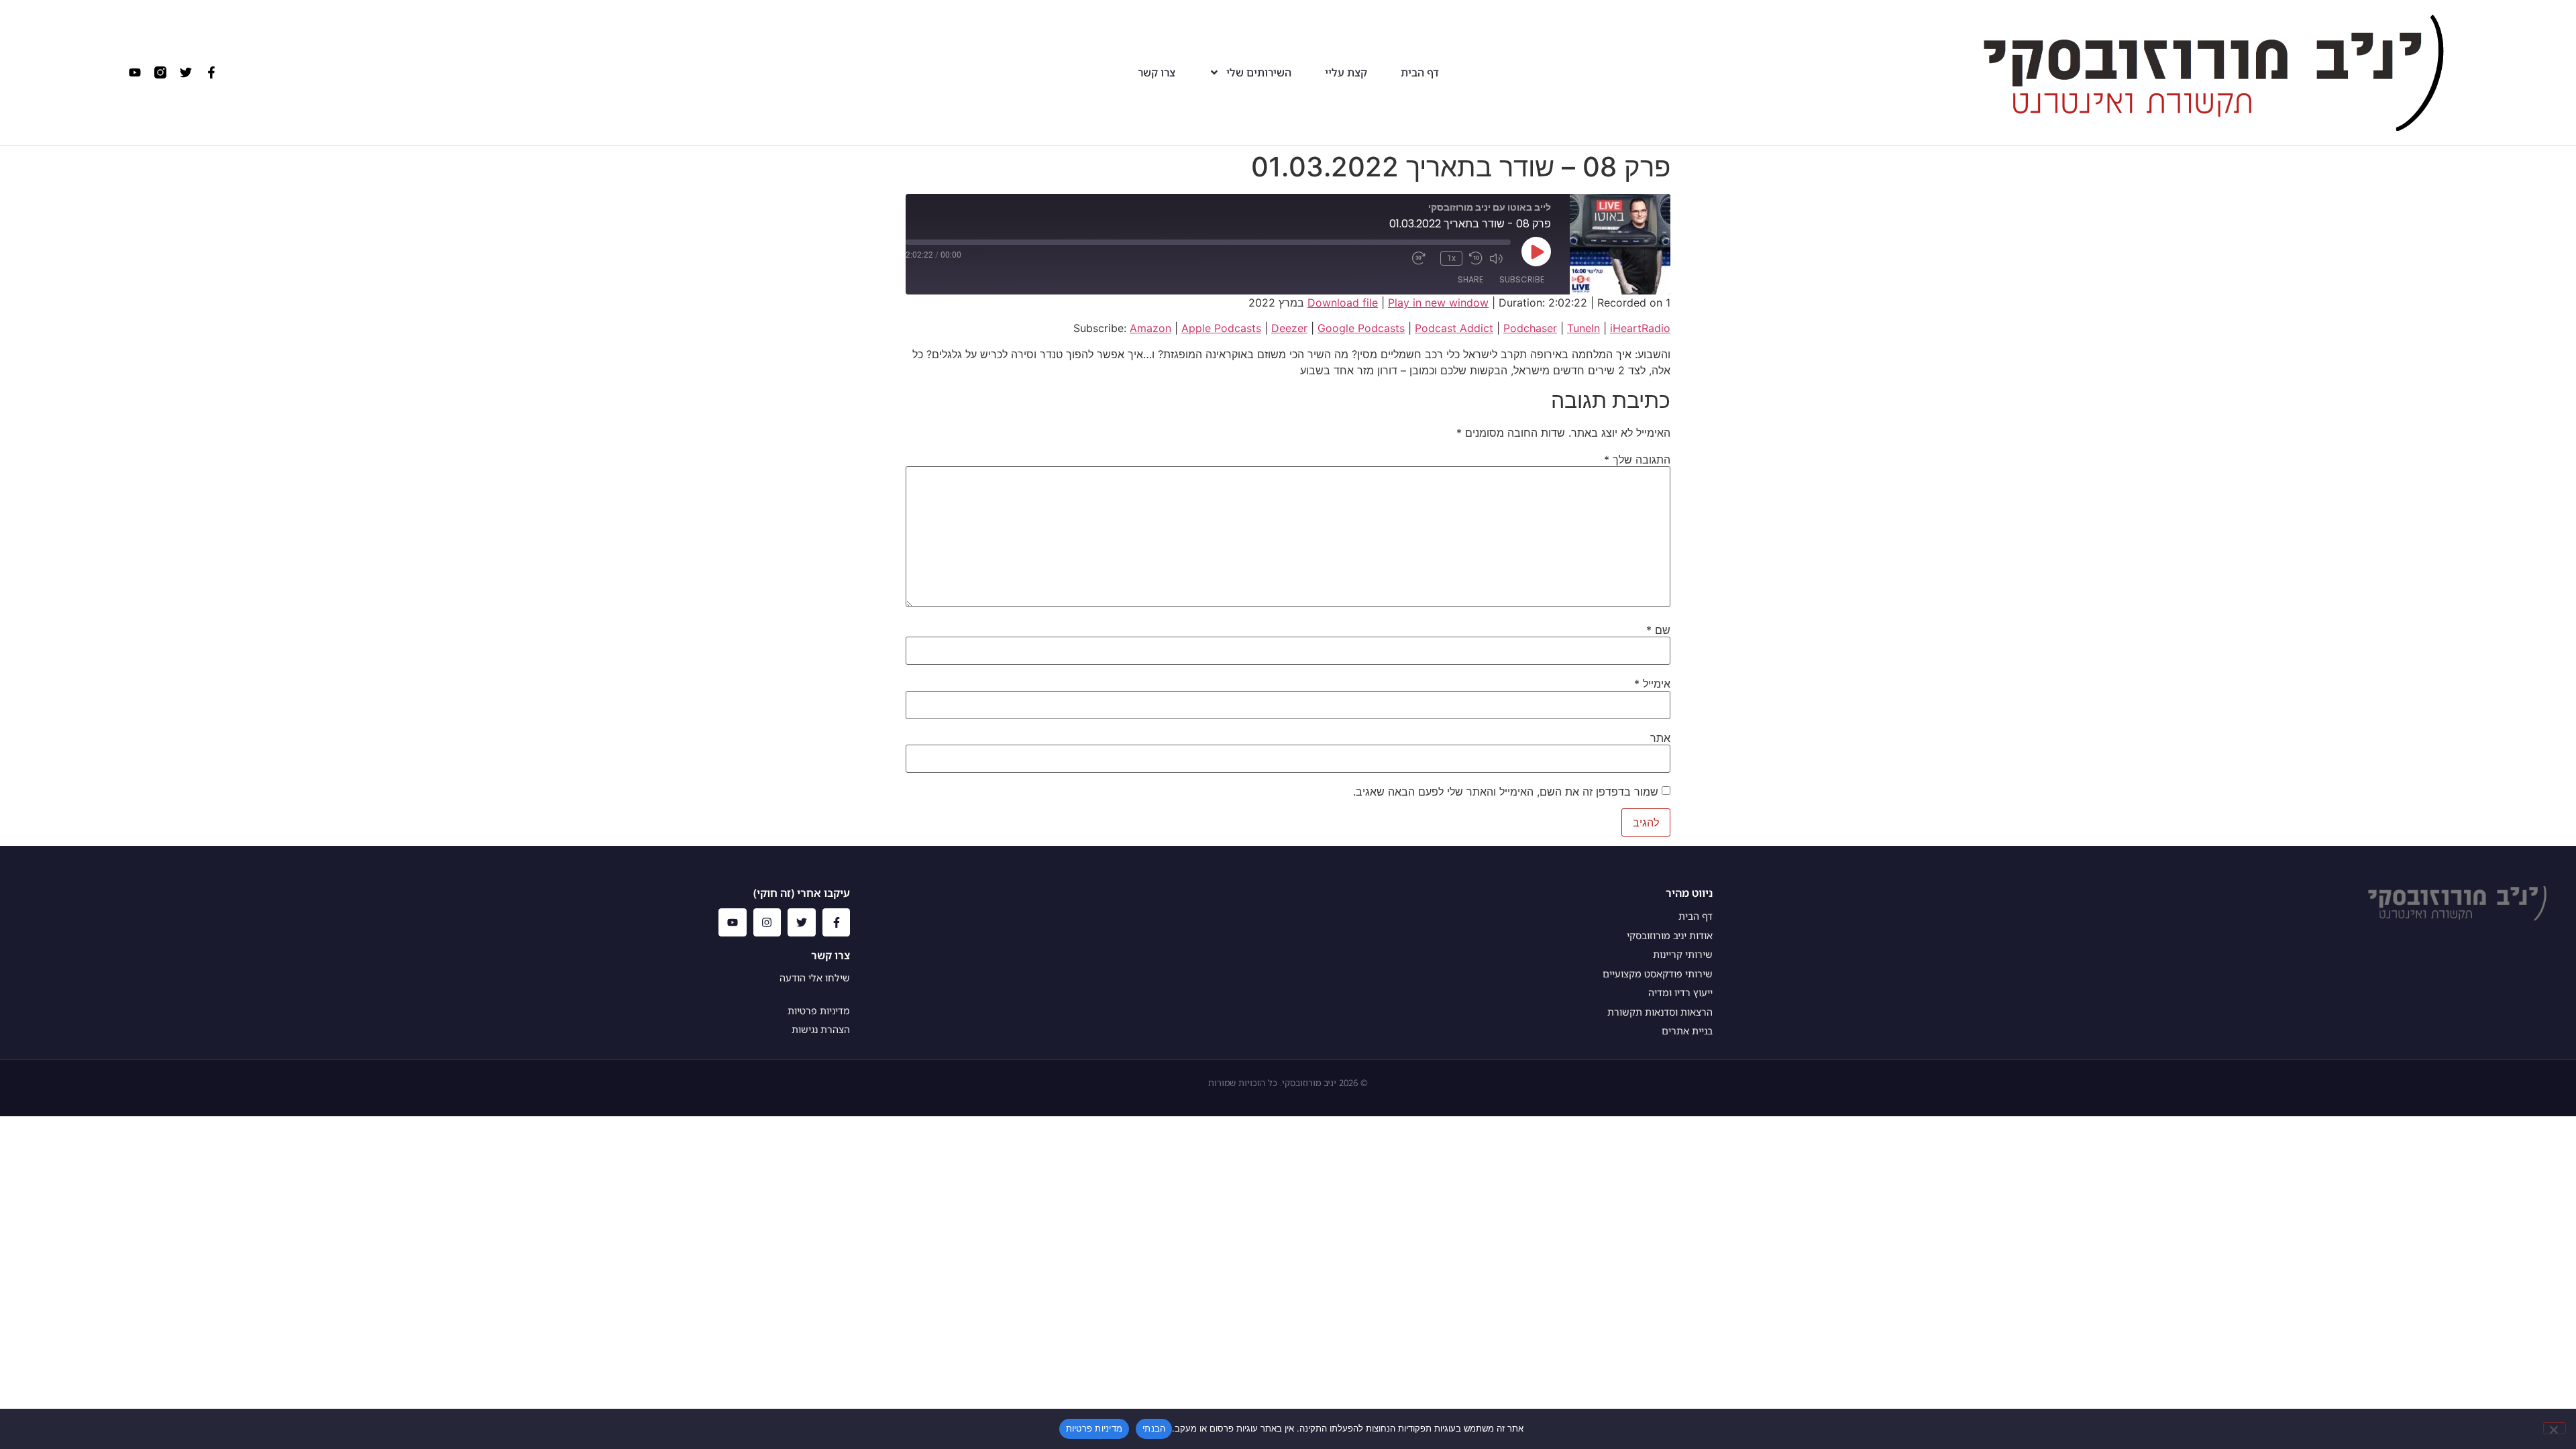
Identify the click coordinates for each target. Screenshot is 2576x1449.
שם (1658, 630)
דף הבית (1420, 73)
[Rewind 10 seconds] (1476, 258)
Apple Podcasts (1221, 328)
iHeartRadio (1640, 328)
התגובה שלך (1637, 460)
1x (1451, 258)
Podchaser (1530, 328)
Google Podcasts (1361, 328)
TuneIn (1584, 328)
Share (1470, 279)
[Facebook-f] (211, 72)
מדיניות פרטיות (1094, 1428)
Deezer (1289, 328)
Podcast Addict (1454, 328)
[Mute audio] (1500, 258)
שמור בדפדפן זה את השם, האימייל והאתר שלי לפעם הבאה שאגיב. (1506, 792)
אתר (1660, 738)
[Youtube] (135, 72)
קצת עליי (1346, 73)
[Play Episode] (1536, 252)
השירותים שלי (1259, 73)
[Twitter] (186, 72)
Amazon (1150, 328)
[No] (2555, 1428)
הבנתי (1154, 1428)
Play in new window (1438, 303)
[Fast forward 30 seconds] (1423, 258)
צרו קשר (1157, 73)
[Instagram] (767, 922)
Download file (1343, 303)
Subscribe (1522, 279)
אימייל (1652, 684)
